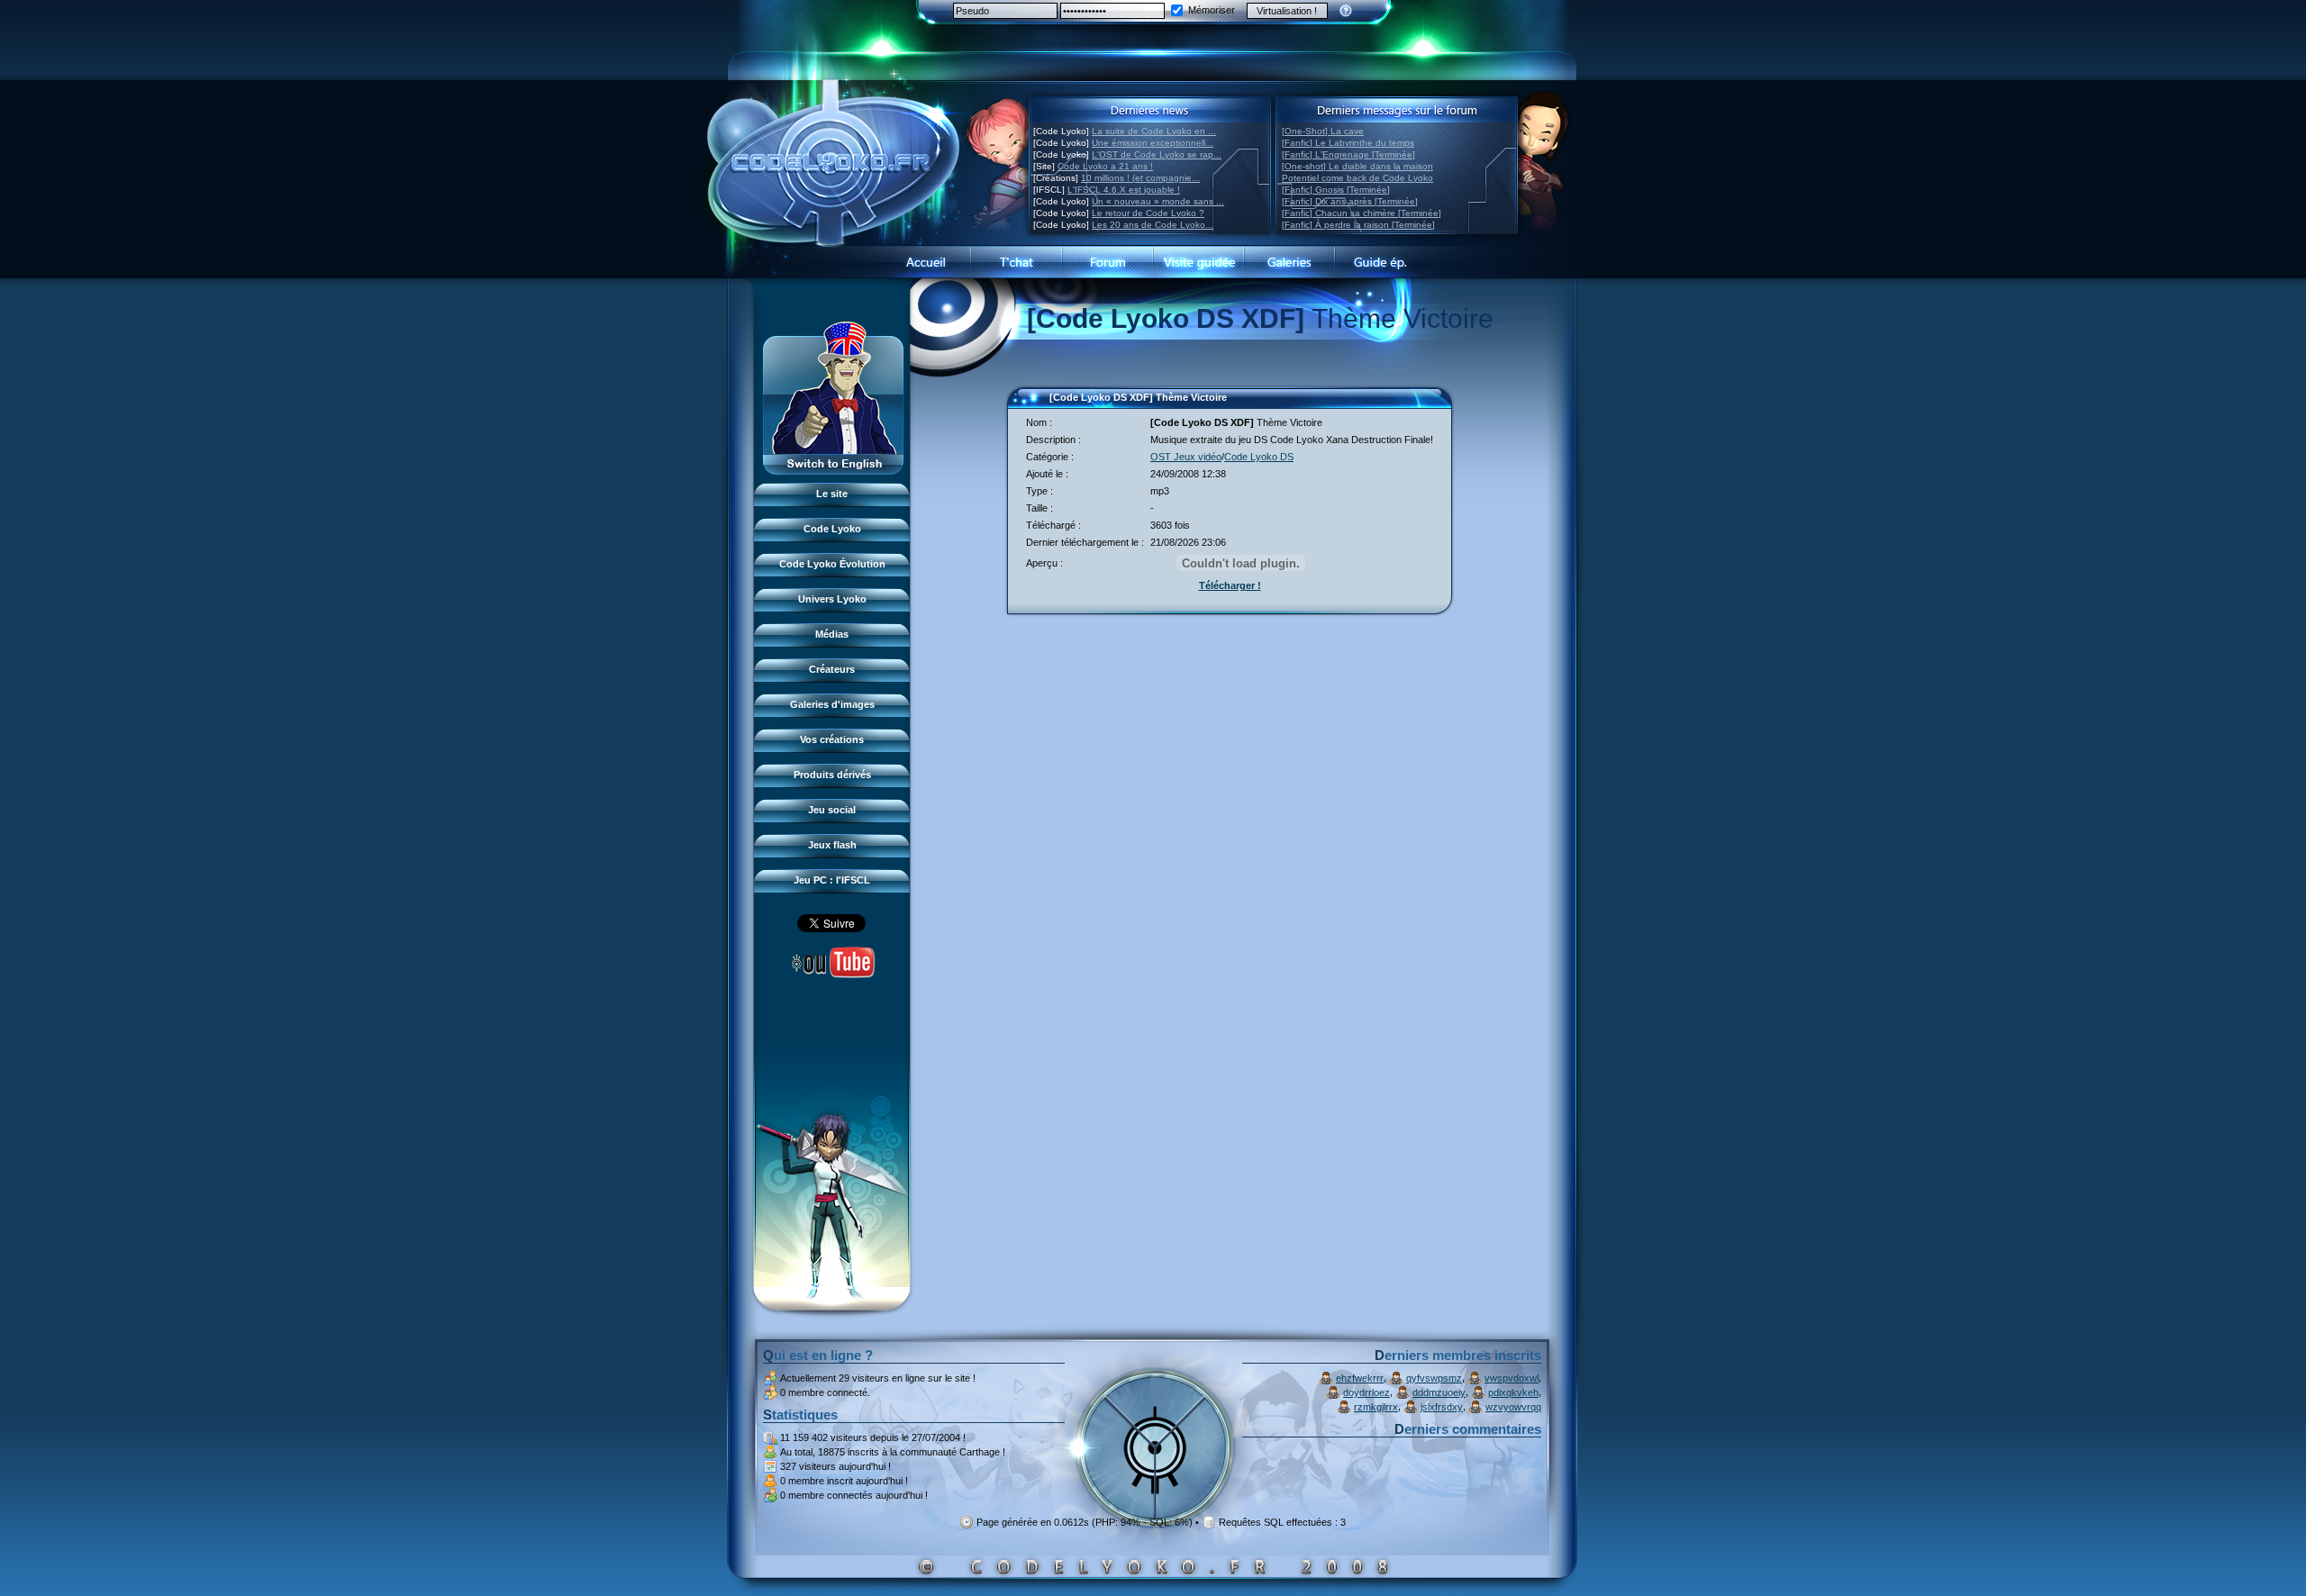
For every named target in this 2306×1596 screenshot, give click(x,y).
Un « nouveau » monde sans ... (1158, 201)
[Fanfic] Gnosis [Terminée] (1336, 190)
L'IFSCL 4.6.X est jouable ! (1124, 190)
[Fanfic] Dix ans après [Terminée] (1350, 201)
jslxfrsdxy (1442, 1407)
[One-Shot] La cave (1323, 131)
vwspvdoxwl (1512, 1378)
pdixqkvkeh (1513, 1392)
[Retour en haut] (1027, 405)
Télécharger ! (1230, 585)
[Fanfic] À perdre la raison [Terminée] (1358, 225)
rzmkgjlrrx (1376, 1407)
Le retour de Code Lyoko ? (1148, 213)
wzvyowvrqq (1513, 1407)
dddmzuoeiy (1439, 1392)
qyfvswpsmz (1434, 1378)
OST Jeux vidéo (1186, 457)
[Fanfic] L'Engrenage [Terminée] (1348, 154)
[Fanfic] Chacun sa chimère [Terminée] (1362, 213)
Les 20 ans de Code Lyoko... (1153, 225)
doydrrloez (1366, 1392)
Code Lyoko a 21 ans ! (1105, 166)
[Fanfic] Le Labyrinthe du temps (1348, 143)
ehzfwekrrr (1360, 1378)
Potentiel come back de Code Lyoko (1357, 178)
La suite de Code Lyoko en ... (1154, 131)
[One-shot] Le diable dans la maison (1357, 166)
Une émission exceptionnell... (1153, 143)
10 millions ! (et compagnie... (1140, 178)
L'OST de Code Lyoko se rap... (1157, 154)
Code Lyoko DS (1259, 457)
